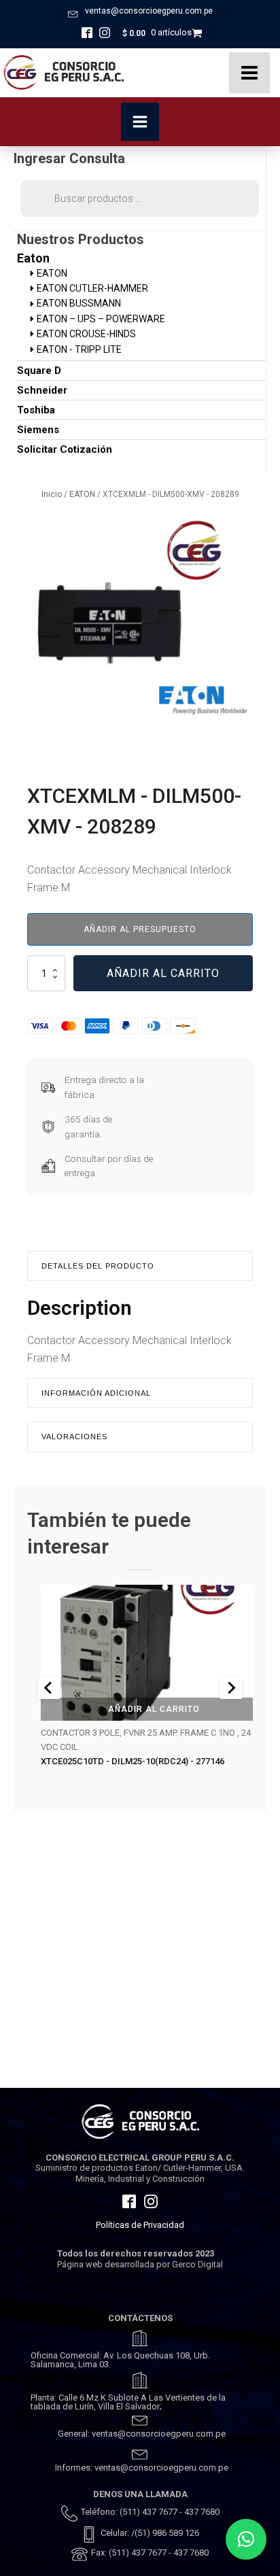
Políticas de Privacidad (140, 2225)
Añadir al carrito (163, 973)
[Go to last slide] (49, 1688)
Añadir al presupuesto (140, 929)
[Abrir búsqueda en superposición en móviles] (140, 199)
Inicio (52, 494)
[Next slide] (231, 1688)
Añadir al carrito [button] (154, 1708)
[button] (246, 2539)
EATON (82, 494)
